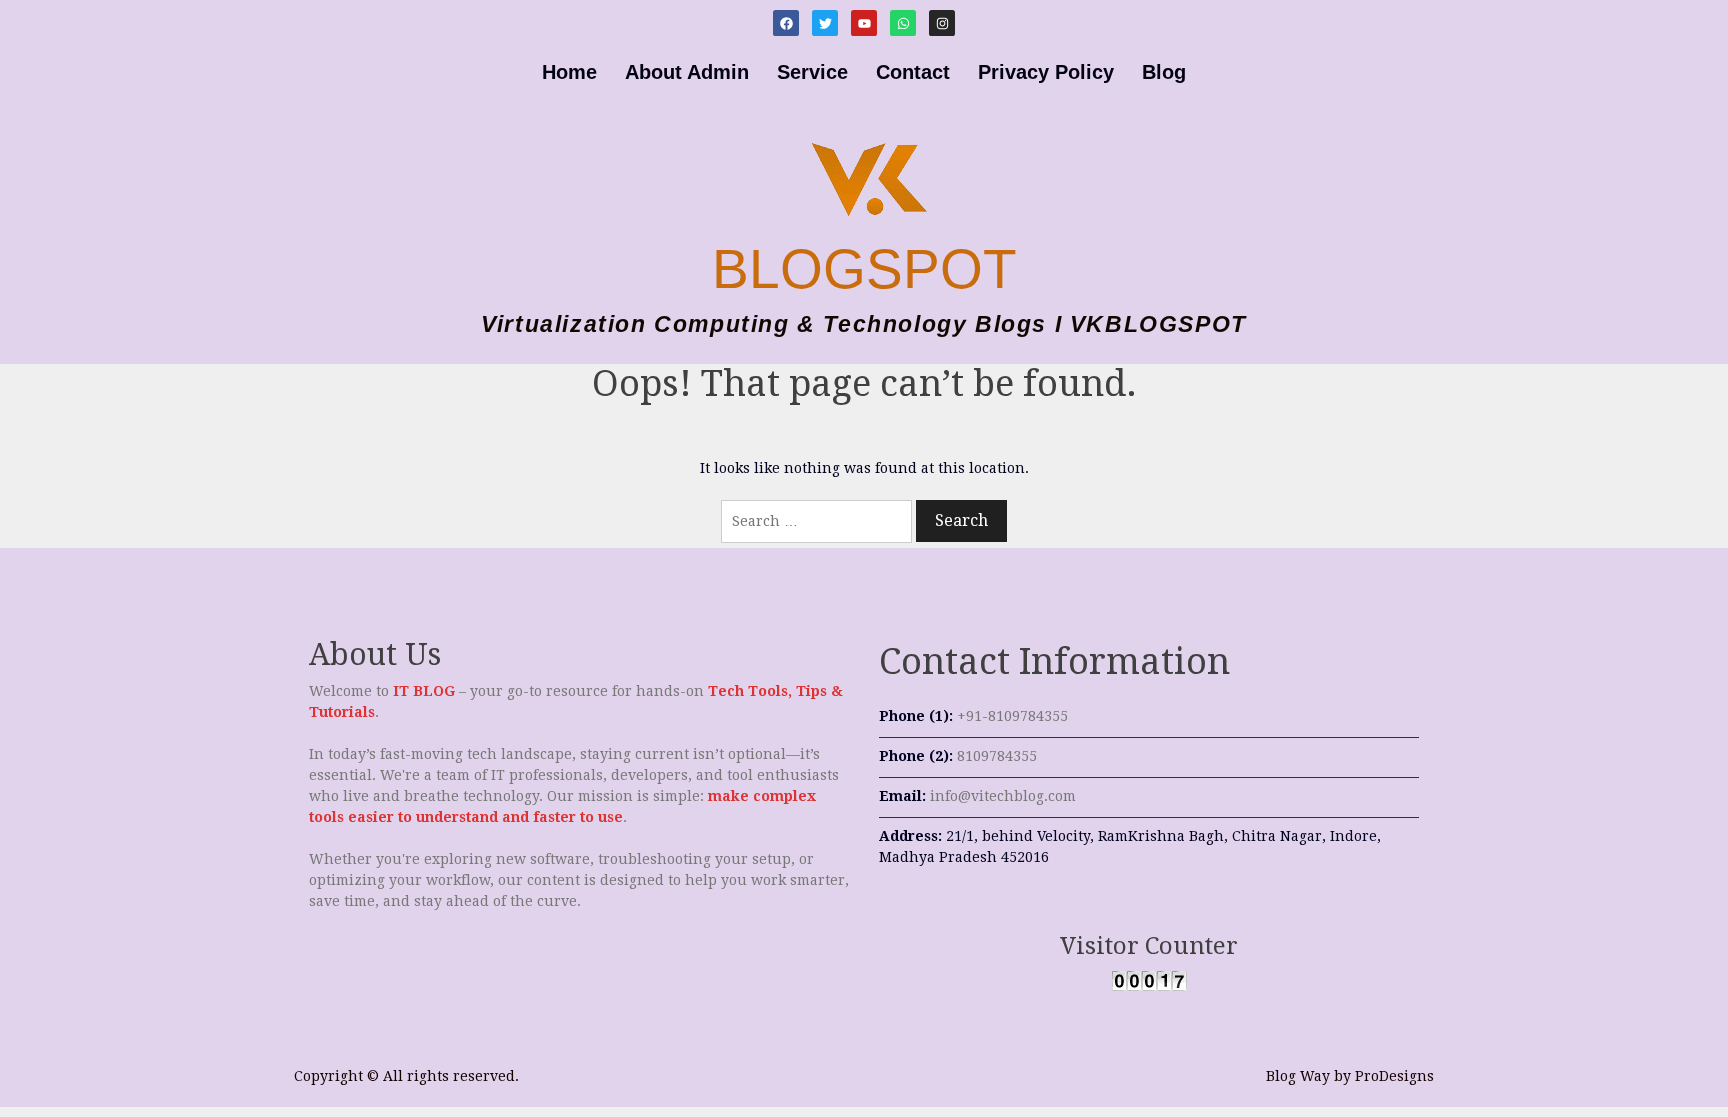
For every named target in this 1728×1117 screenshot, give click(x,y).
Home (569, 72)
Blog (1164, 72)
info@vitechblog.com (1003, 796)
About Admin (687, 72)
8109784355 (997, 756)
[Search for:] (816, 521)
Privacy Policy (1046, 72)
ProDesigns (1394, 1076)
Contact (913, 72)
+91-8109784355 (1012, 716)
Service (812, 72)
